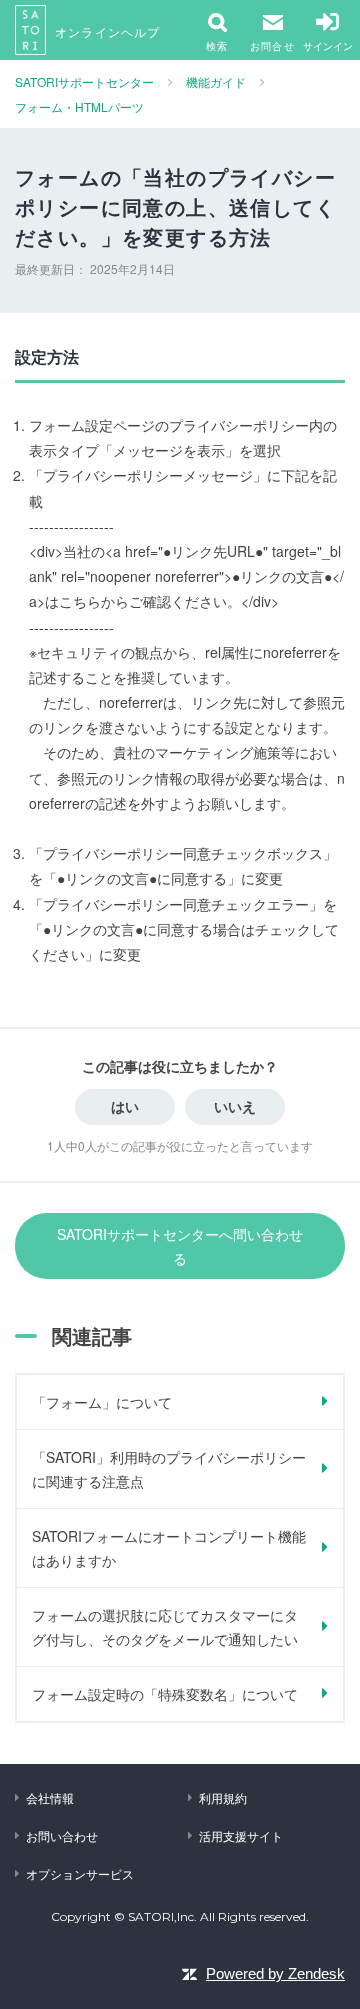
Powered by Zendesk (275, 1973)
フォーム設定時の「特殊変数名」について (165, 1694)
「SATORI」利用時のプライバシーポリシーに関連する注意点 (169, 1469)
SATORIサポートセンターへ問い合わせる (180, 1246)
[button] (272, 30)
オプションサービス (80, 1873)
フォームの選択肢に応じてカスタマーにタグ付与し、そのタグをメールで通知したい (165, 1627)
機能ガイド (216, 81)
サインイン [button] (328, 46)
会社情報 (50, 1797)
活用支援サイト (241, 1835)
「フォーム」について (102, 1402)
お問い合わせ (62, 1835)
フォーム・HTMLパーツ (79, 106)
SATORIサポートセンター (84, 81)
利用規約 (223, 1797)
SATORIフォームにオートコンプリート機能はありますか (169, 1548)
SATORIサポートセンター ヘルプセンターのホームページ (31, 30)
